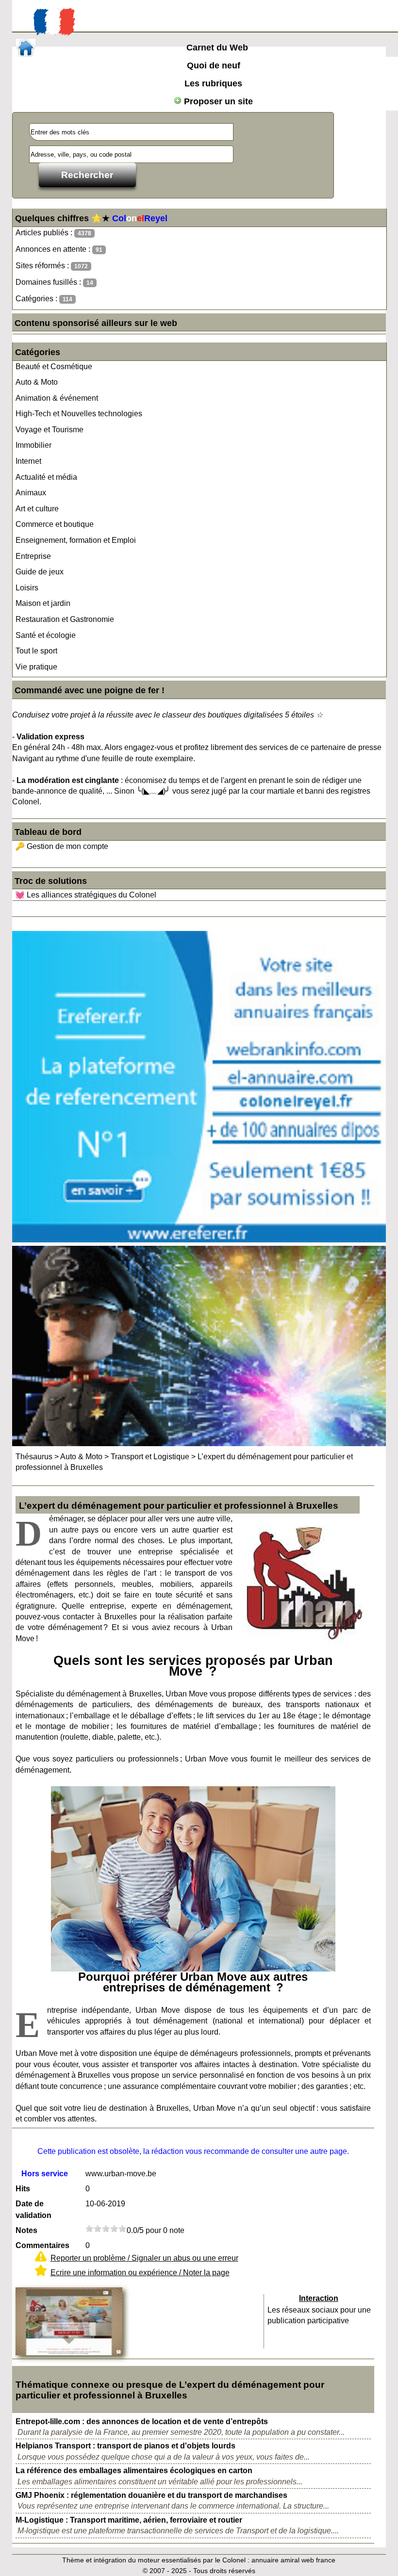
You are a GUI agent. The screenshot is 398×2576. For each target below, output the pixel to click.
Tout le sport (36, 651)
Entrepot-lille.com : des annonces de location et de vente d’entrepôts (142, 2421)
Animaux (31, 493)
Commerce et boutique (55, 524)
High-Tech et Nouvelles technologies (79, 414)
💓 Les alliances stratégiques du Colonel (86, 895)
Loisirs (27, 588)
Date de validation (33, 2209)
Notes (26, 2230)
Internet (28, 461)
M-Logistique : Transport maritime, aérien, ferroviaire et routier (129, 2520)
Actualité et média (46, 477)
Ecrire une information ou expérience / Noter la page (140, 2273)
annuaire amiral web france (293, 2560)
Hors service (45, 2174)
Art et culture (37, 509)
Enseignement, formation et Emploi (76, 540)
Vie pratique (36, 667)
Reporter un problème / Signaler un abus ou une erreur (144, 2258)
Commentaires (42, 2245)
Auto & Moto (37, 382)
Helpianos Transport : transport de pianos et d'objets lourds (125, 2446)
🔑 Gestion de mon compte (62, 846)
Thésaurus (34, 1457)
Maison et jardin (43, 603)
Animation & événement (57, 398)
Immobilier (33, 445)
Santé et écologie (46, 635)
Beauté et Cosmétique (54, 367)
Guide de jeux (40, 572)
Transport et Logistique (150, 1457)
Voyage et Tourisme (50, 430)
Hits (23, 2189)
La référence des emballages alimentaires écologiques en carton (134, 2470)
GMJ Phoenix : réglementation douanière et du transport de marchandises (151, 2495)
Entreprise (33, 556)
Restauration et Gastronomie (65, 619)
